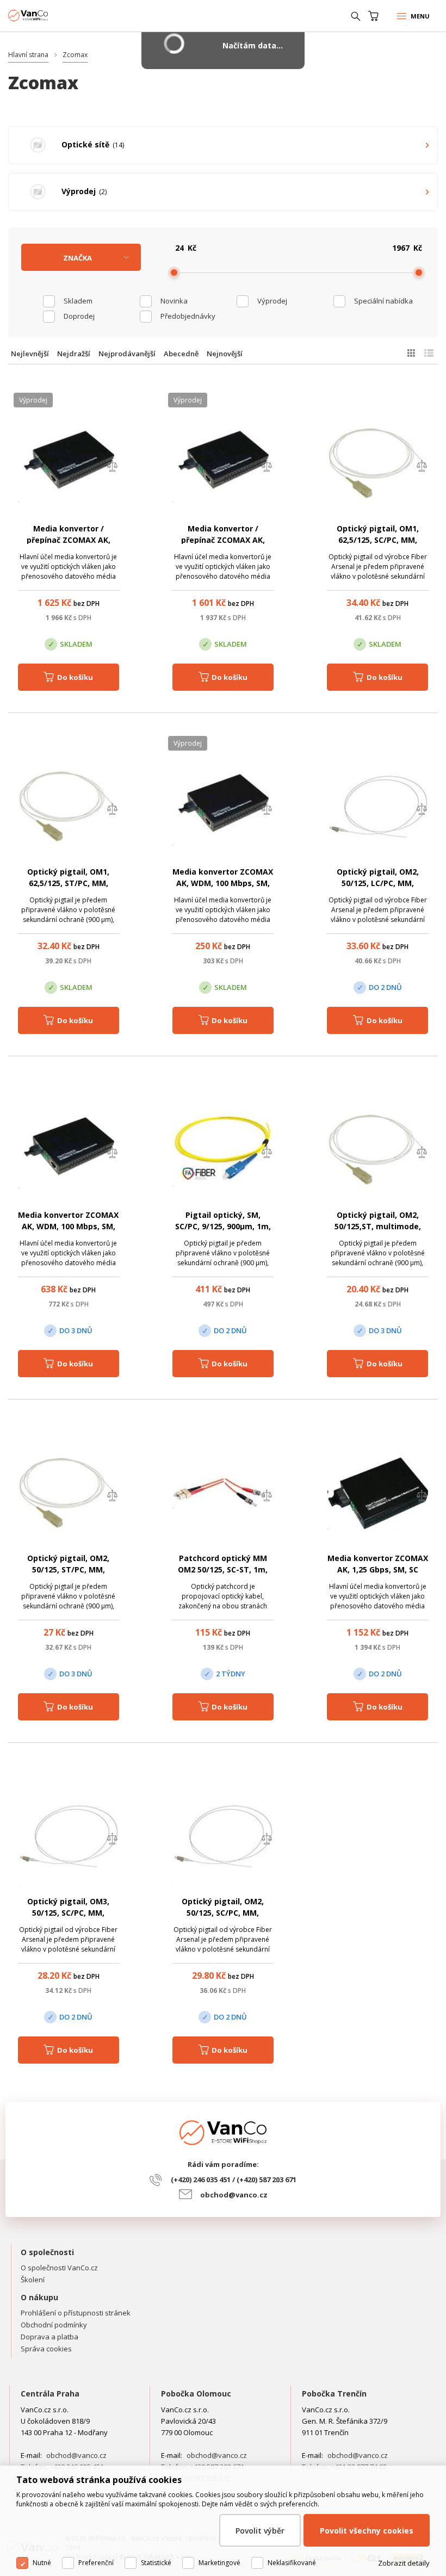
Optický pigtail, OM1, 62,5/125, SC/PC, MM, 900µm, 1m (378, 540)
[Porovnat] (112, 467)
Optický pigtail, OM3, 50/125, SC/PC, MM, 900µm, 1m (68, 1913)
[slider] (174, 273)
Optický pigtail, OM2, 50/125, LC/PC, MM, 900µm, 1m (378, 883)
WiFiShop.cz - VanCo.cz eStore (49, 16)
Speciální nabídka (383, 301)
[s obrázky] (429, 353)
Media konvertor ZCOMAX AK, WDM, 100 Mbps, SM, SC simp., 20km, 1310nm (68, 1226)
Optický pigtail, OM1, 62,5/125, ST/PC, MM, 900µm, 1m (68, 883)
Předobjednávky (188, 316)
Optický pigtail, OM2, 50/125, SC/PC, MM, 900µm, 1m (223, 1913)
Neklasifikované (292, 2563)
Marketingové (219, 2563)
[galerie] (411, 353)
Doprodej (79, 316)
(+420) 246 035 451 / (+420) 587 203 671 (234, 2179)
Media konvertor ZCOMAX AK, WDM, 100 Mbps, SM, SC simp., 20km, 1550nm (223, 883)
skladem (78, 301)
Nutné (42, 2563)
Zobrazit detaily (404, 2563)
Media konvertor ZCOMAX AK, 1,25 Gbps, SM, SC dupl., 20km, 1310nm (378, 1569)
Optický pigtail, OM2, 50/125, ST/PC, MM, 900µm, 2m (68, 1569)
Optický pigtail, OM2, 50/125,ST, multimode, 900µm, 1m (378, 1226)
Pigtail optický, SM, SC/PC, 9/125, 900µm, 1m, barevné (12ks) (223, 1226)
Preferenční (96, 2563)
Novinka (174, 301)
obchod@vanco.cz (234, 2195)
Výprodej (272, 301)
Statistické (156, 2563)
